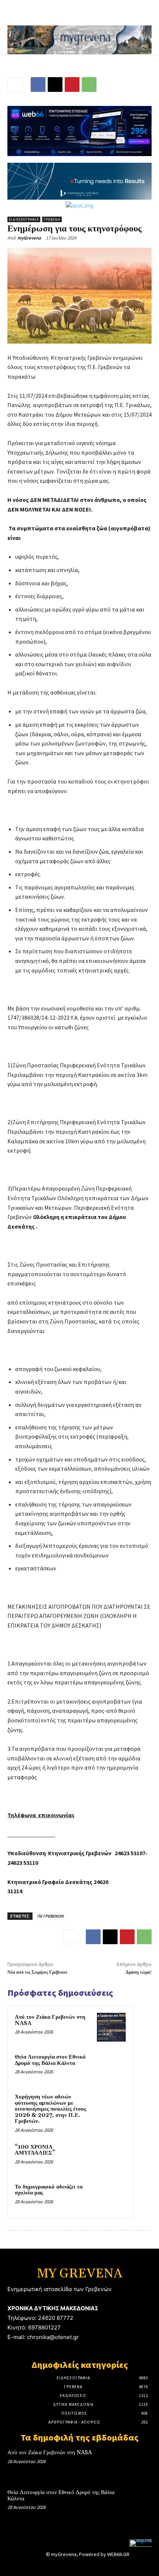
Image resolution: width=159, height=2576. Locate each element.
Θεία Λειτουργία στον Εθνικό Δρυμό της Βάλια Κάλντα (50, 2060)
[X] (55, 85)
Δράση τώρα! (139, 1972)
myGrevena (29, 238)
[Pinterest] (72, 85)
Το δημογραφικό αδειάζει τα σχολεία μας (49, 2190)
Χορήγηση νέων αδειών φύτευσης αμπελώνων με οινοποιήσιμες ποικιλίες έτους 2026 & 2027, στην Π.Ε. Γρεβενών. (50, 2109)
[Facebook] (38, 85)
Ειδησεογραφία (24, 219)
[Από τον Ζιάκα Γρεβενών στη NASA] (111, 2027)
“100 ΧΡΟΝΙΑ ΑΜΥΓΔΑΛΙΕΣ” (35, 2150)
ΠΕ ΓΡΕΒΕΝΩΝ (50, 1916)
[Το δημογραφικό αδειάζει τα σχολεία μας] (111, 2197)
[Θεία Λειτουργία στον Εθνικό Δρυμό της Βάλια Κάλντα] (111, 2067)
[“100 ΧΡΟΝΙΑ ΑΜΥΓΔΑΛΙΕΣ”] (111, 2157)
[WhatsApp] (89, 85)
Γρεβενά (52, 219)
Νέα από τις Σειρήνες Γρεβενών (37, 1972)
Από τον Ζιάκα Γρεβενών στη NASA (50, 2020)
